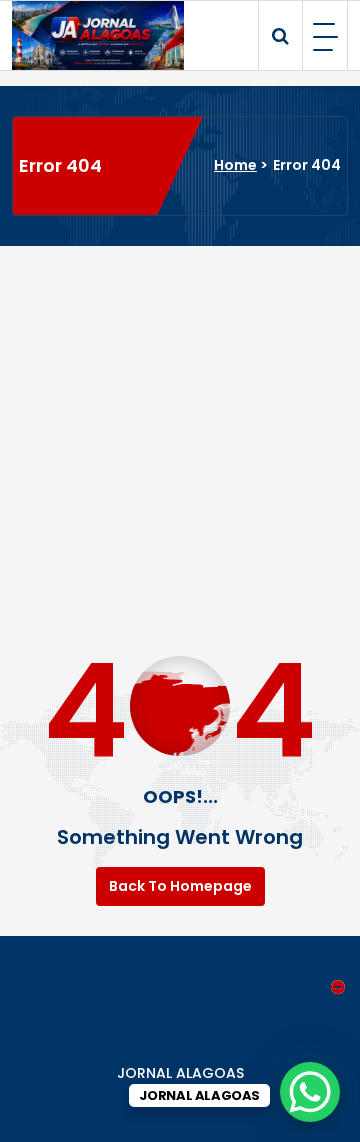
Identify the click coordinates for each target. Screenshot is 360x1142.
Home (235, 165)
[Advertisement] (180, 436)
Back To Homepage (180, 886)
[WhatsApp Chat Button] (310, 1092)
